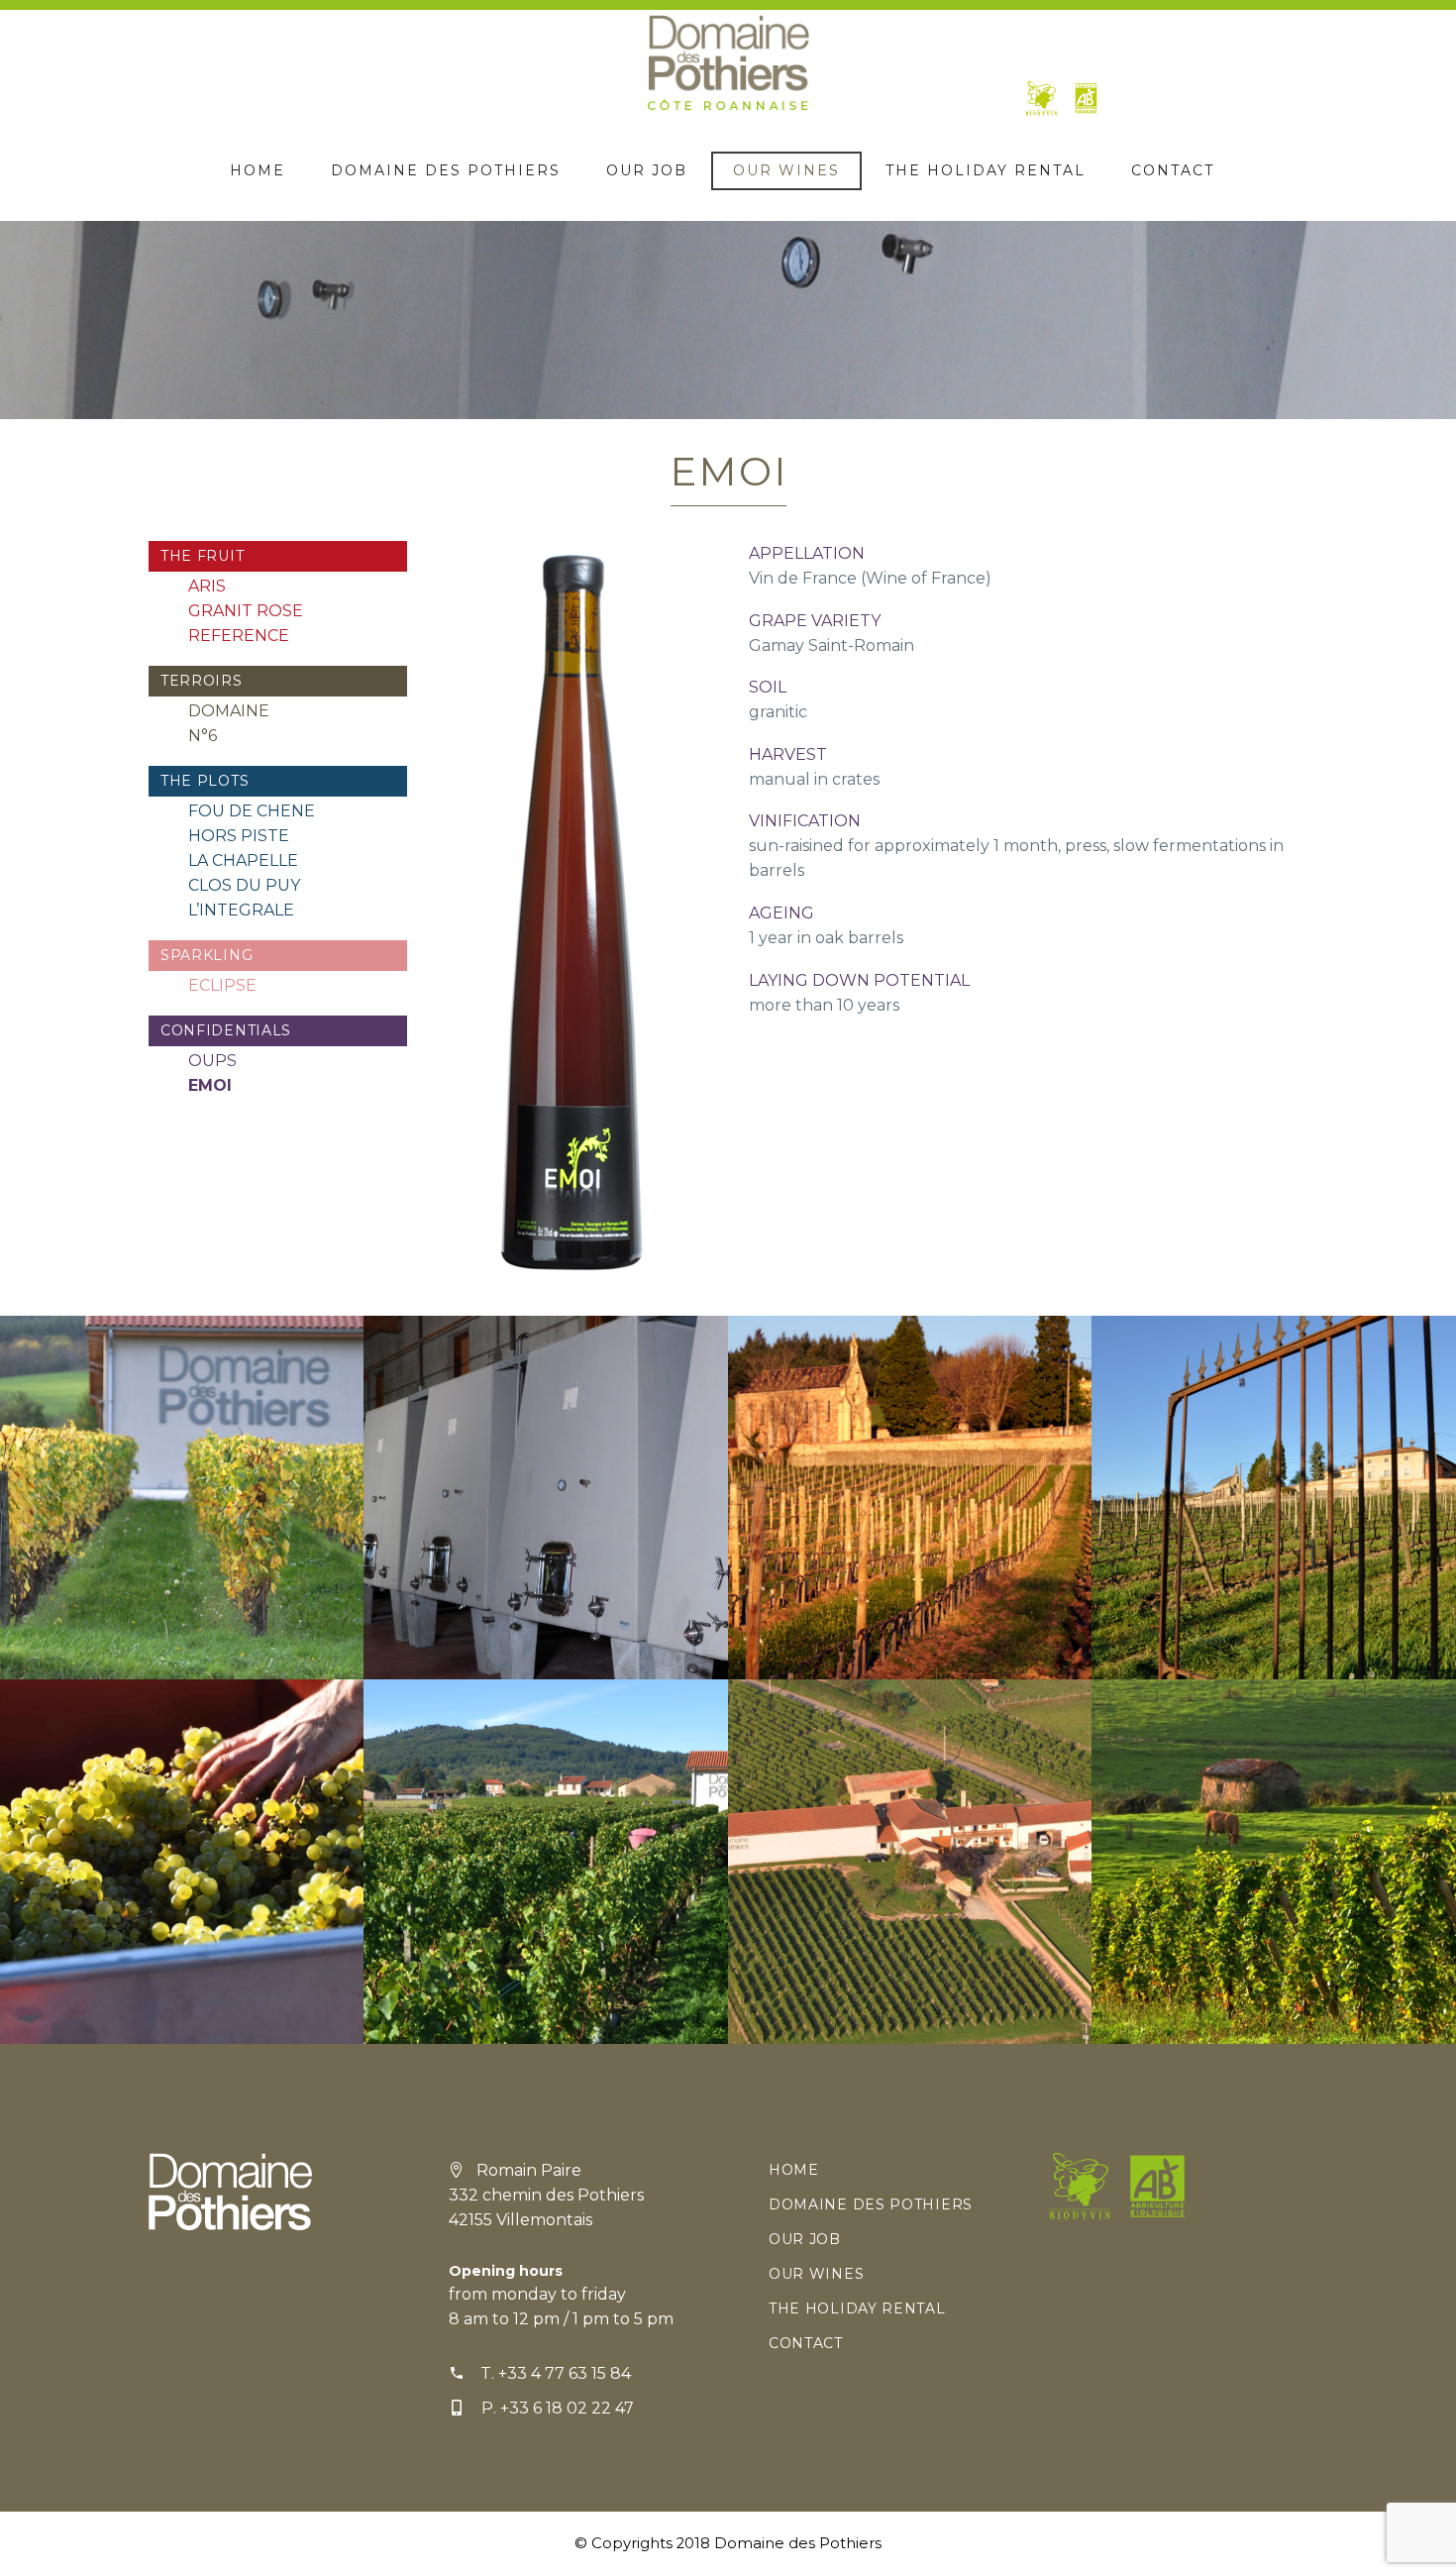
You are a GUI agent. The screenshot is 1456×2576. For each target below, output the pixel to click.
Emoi (210, 1085)
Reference (239, 636)
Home (258, 170)
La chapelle (243, 860)
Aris (207, 586)
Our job (647, 170)
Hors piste (239, 836)
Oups (212, 1061)
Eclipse (222, 985)
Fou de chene (252, 811)
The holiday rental (986, 170)
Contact (1173, 170)
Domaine (229, 711)
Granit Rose (246, 611)
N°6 (203, 736)
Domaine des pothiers (446, 170)
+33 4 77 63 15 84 (565, 2373)
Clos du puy (244, 885)
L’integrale (241, 910)
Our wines (786, 170)
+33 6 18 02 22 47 (567, 2408)
